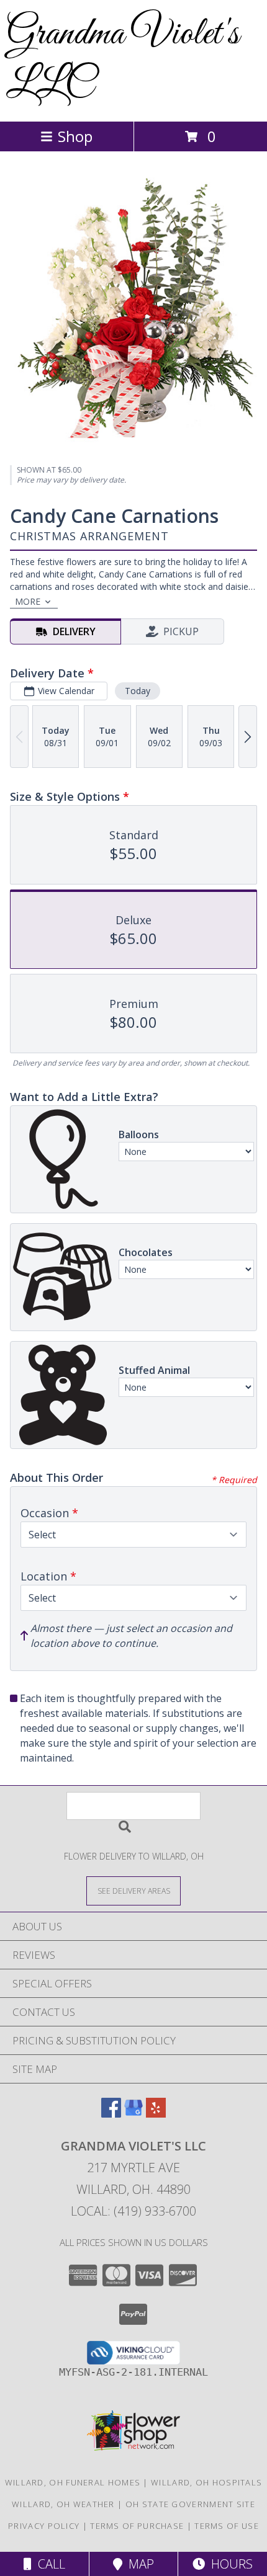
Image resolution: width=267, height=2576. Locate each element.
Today (138, 691)
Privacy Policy (44, 2526)
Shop (75, 136)
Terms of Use (227, 2526)
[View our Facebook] (111, 2114)
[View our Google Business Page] (133, 2114)
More (28, 601)
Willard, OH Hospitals (206, 2482)
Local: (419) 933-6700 (133, 2211)
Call (48, 2564)
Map (138, 2564)
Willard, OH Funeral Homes (73, 2482)
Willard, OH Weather (63, 2504)
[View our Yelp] (156, 2114)
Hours (229, 2564)
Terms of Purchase (137, 2526)
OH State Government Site (190, 2504)
